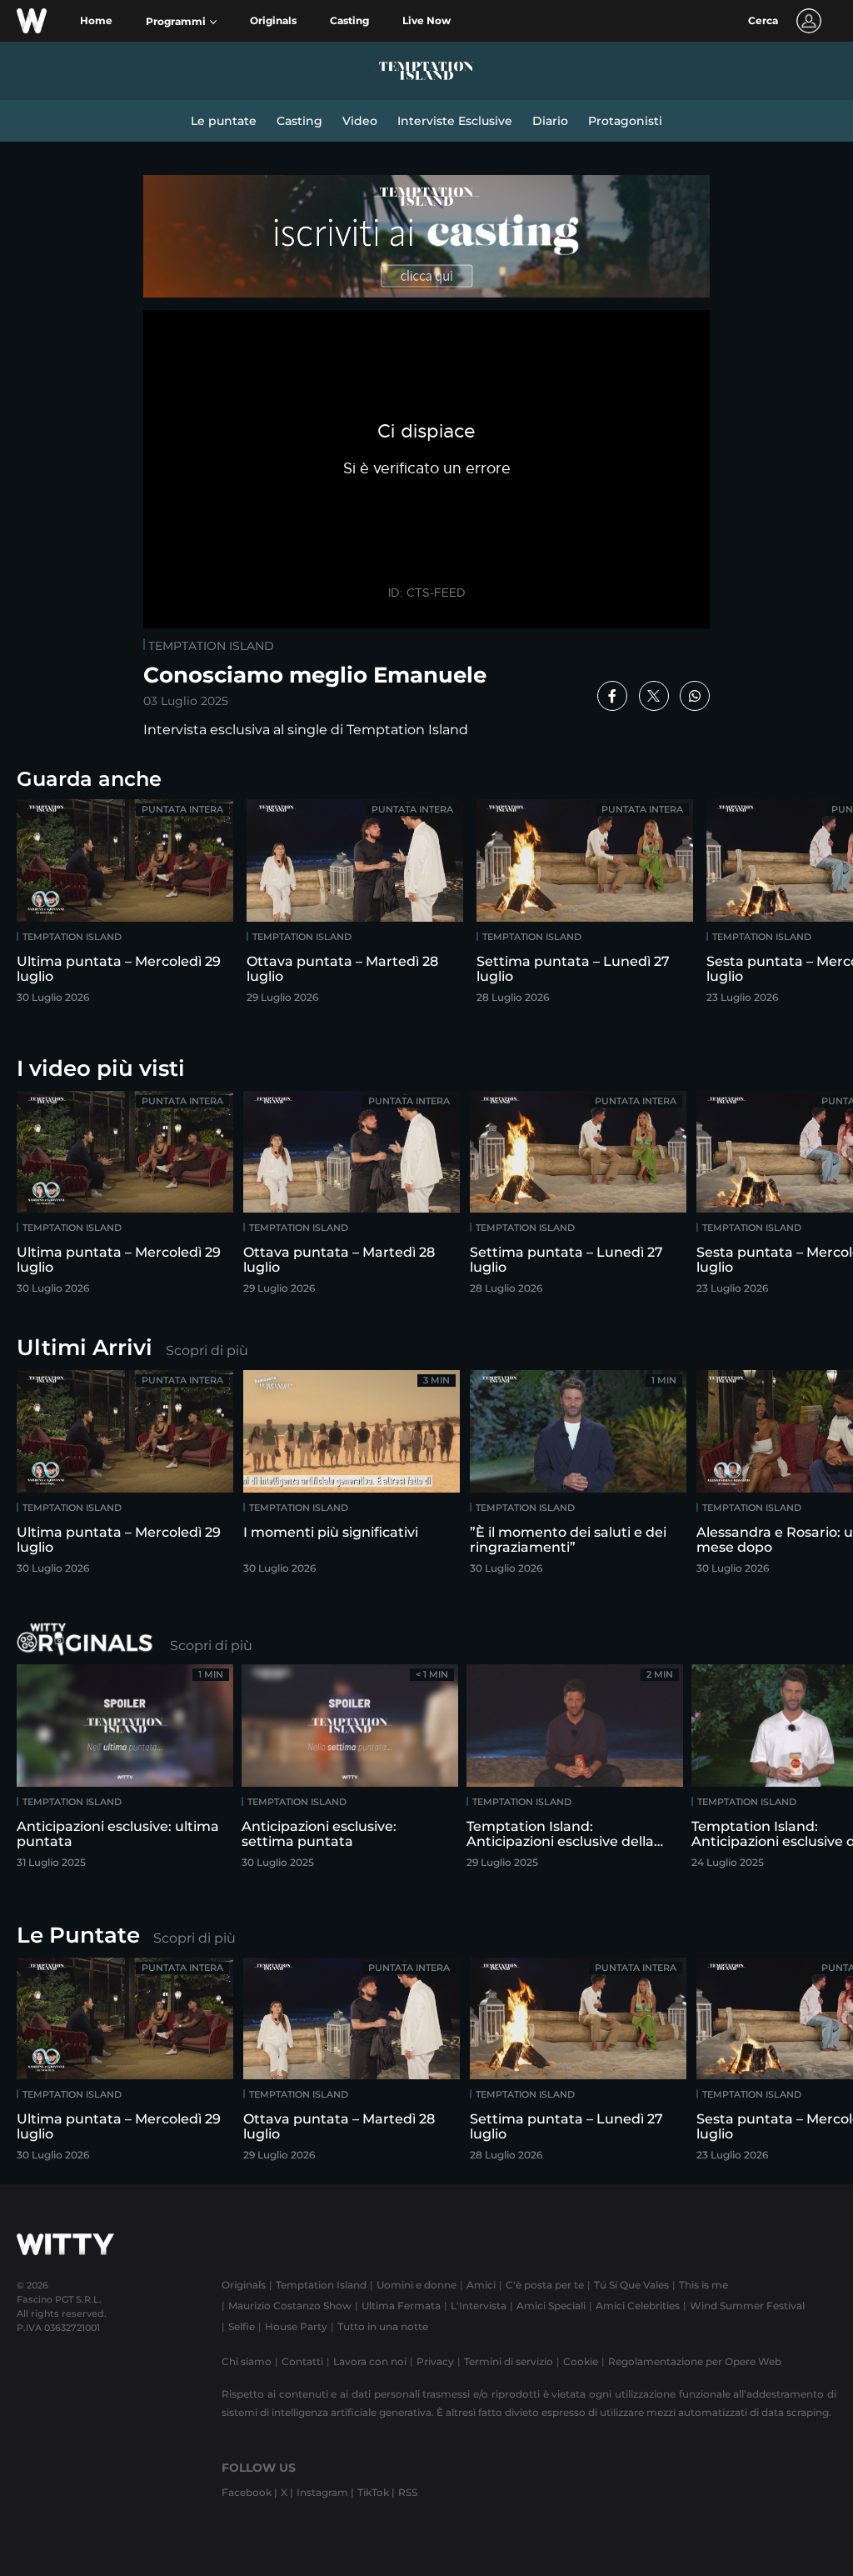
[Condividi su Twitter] (654, 696)
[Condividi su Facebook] (612, 696)
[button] (181, 22)
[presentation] (799, 906)
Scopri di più (207, 1351)
